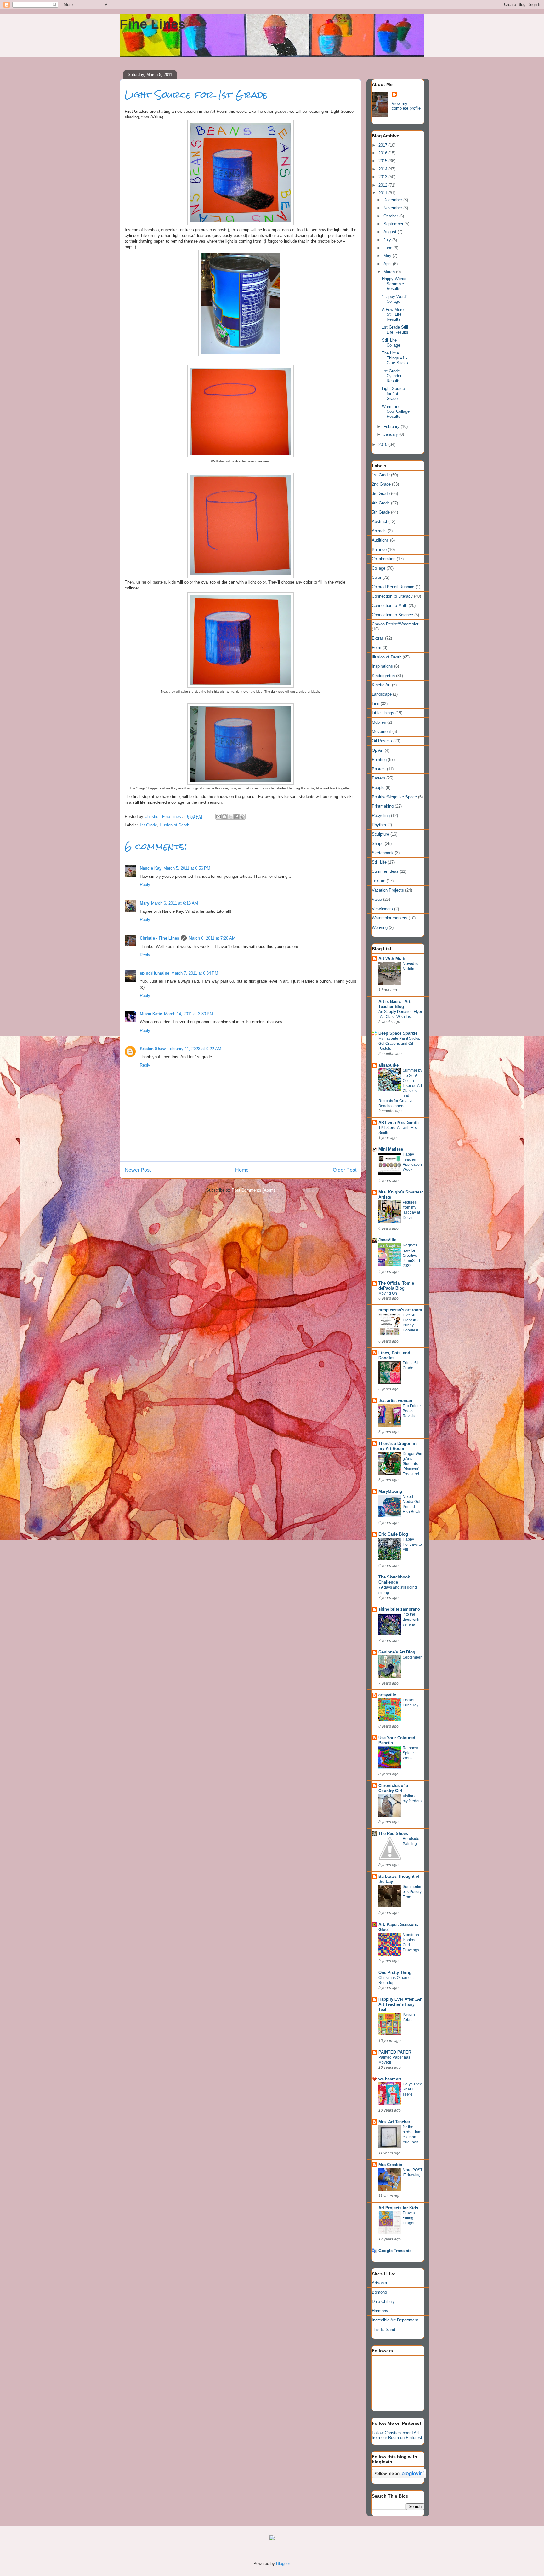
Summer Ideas (385, 871)
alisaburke (388, 1065)
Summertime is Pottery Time (412, 1892)
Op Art (378, 750)
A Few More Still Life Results (393, 314)
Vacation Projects (388, 890)
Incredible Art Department (395, 2320)
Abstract (380, 522)
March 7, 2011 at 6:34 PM (195, 973)
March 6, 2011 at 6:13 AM (175, 903)
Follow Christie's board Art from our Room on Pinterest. (398, 2435)
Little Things (383, 713)
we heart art (390, 2079)
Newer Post (138, 1170)
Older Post (345, 1170)
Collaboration (384, 559)
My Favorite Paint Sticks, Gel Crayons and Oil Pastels (399, 1044)
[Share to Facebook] (236, 817)
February (392, 426)
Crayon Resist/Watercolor (395, 624)
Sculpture (380, 834)
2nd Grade (381, 484)
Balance (379, 550)
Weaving (380, 927)
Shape (378, 844)
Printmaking (383, 806)
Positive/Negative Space (394, 797)
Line (376, 704)
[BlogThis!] (224, 817)
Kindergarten (383, 676)
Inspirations (382, 666)
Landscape (382, 694)
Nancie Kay (151, 868)
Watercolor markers (390, 918)
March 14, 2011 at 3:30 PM (189, 1014)
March (390, 272)
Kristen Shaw (153, 1049)
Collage (379, 568)
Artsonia (379, 2283)
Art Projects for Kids (398, 2208)
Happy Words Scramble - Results (394, 284)
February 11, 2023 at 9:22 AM (194, 1049)
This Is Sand (383, 2329)
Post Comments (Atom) (253, 1190)
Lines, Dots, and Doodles (394, 1355)
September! (413, 1657)
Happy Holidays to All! (412, 1544)
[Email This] (218, 817)
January (391, 434)
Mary (144, 903)
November (393, 208)
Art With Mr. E (392, 959)
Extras (378, 638)
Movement (381, 731)
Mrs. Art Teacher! (395, 2122)
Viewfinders (382, 909)
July (388, 240)
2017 (383, 145)
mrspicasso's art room (400, 1310)
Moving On (388, 1293)
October (391, 216)
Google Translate (395, 2251)
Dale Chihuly (383, 2301)
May (388, 256)
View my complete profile (406, 106)
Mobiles (379, 722)
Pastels (379, 769)
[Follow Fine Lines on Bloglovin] (399, 2477)
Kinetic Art (381, 685)
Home (242, 1170)
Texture (379, 881)
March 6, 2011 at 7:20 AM (212, 938)
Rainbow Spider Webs (410, 1753)
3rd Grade (381, 494)
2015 (383, 161)
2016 (383, 153)
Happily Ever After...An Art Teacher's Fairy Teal (400, 2004)
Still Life (379, 862)
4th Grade (381, 503)
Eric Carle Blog (393, 1534)
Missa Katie (151, 1014)
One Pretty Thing (395, 1972)
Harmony (380, 2311)
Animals (379, 531)
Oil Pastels (382, 741)
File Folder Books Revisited (412, 1411)
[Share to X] (230, 817)
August (391, 232)
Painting (379, 759)
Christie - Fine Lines (159, 938)
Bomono (379, 2292)
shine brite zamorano (399, 1609)
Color (377, 577)
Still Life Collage (391, 343)
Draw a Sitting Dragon (409, 2218)
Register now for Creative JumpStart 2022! (411, 1255)
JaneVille (387, 1240)
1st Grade (148, 825)
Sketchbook (383, 853)
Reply (145, 885)
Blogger (283, 2564)
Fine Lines (153, 24)
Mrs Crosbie (390, 2165)
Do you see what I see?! (412, 2089)
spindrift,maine (155, 973)
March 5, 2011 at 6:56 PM (187, 868)
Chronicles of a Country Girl (393, 1788)
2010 (383, 444)
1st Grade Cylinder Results (392, 376)
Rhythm (379, 825)
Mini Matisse (391, 1149)
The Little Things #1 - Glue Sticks (395, 358)
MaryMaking (390, 1491)
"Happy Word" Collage (395, 299)
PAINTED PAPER (395, 2052)
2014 (383, 169)
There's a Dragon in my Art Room (397, 1446)
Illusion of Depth (174, 825)
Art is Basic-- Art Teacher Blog (394, 1004)
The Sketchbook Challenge (394, 1580)
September (394, 224)
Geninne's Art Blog (397, 1652)
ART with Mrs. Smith (399, 1122)
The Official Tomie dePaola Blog (396, 1286)
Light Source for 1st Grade (393, 394)
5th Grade (381, 512)
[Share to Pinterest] (242, 817)
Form (377, 648)
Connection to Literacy (392, 596)
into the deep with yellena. (411, 1619)
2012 (383, 185)
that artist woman (395, 1401)
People (378, 788)
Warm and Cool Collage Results (396, 411)
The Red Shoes (393, 1834)
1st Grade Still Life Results (395, 330)
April (388, 264)
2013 (383, 177)
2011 (383, 193)
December (393, 200)
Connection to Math (390, 605)
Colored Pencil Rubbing (393, 587)
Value (377, 899)
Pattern (378, 778)
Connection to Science (392, 615)
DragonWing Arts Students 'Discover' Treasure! (412, 1464)
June (388, 248)
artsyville (387, 1695)
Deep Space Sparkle (398, 1033)
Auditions (380, 540)
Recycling (381, 816)
